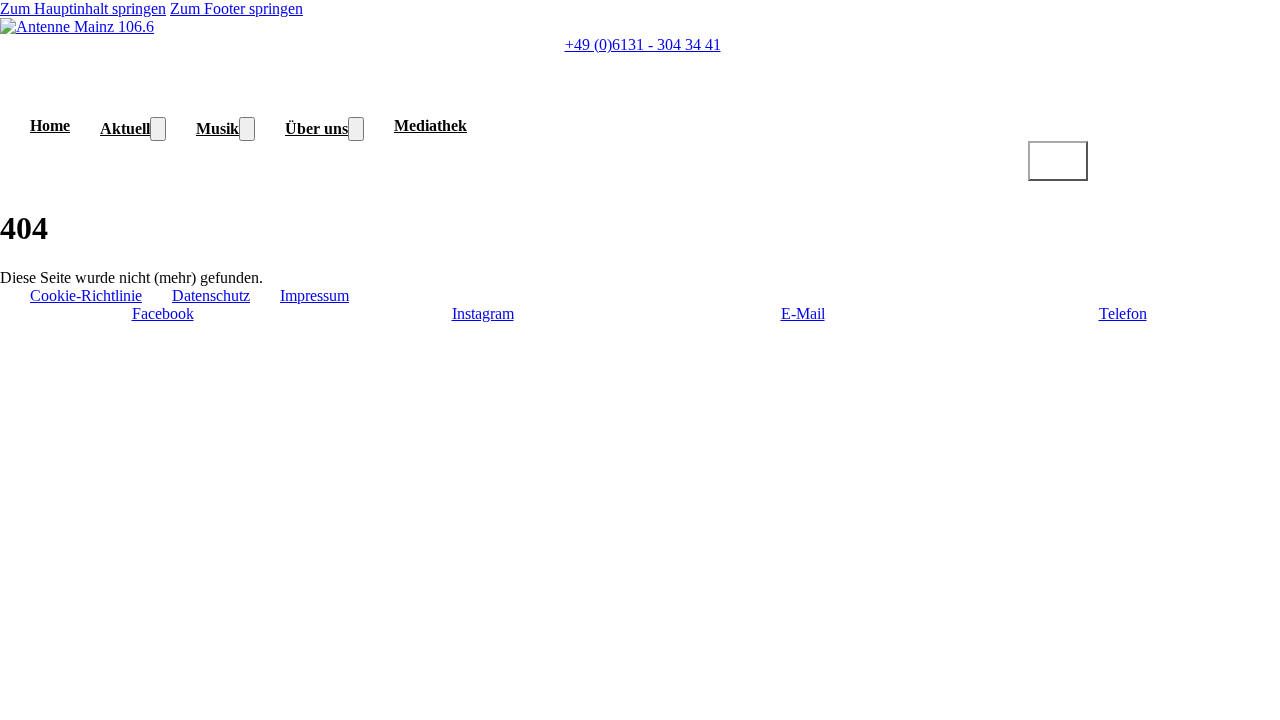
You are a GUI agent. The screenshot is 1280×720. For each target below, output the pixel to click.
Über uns (316, 128)
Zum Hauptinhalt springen (83, 8)
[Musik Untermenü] (247, 129)
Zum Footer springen (236, 8)
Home (50, 125)
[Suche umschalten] (1058, 161)
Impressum (314, 295)
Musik (217, 128)
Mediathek (430, 125)
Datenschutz (211, 295)
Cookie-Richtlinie (86, 295)
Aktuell (125, 128)
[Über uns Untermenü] (356, 129)
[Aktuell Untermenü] (158, 129)
